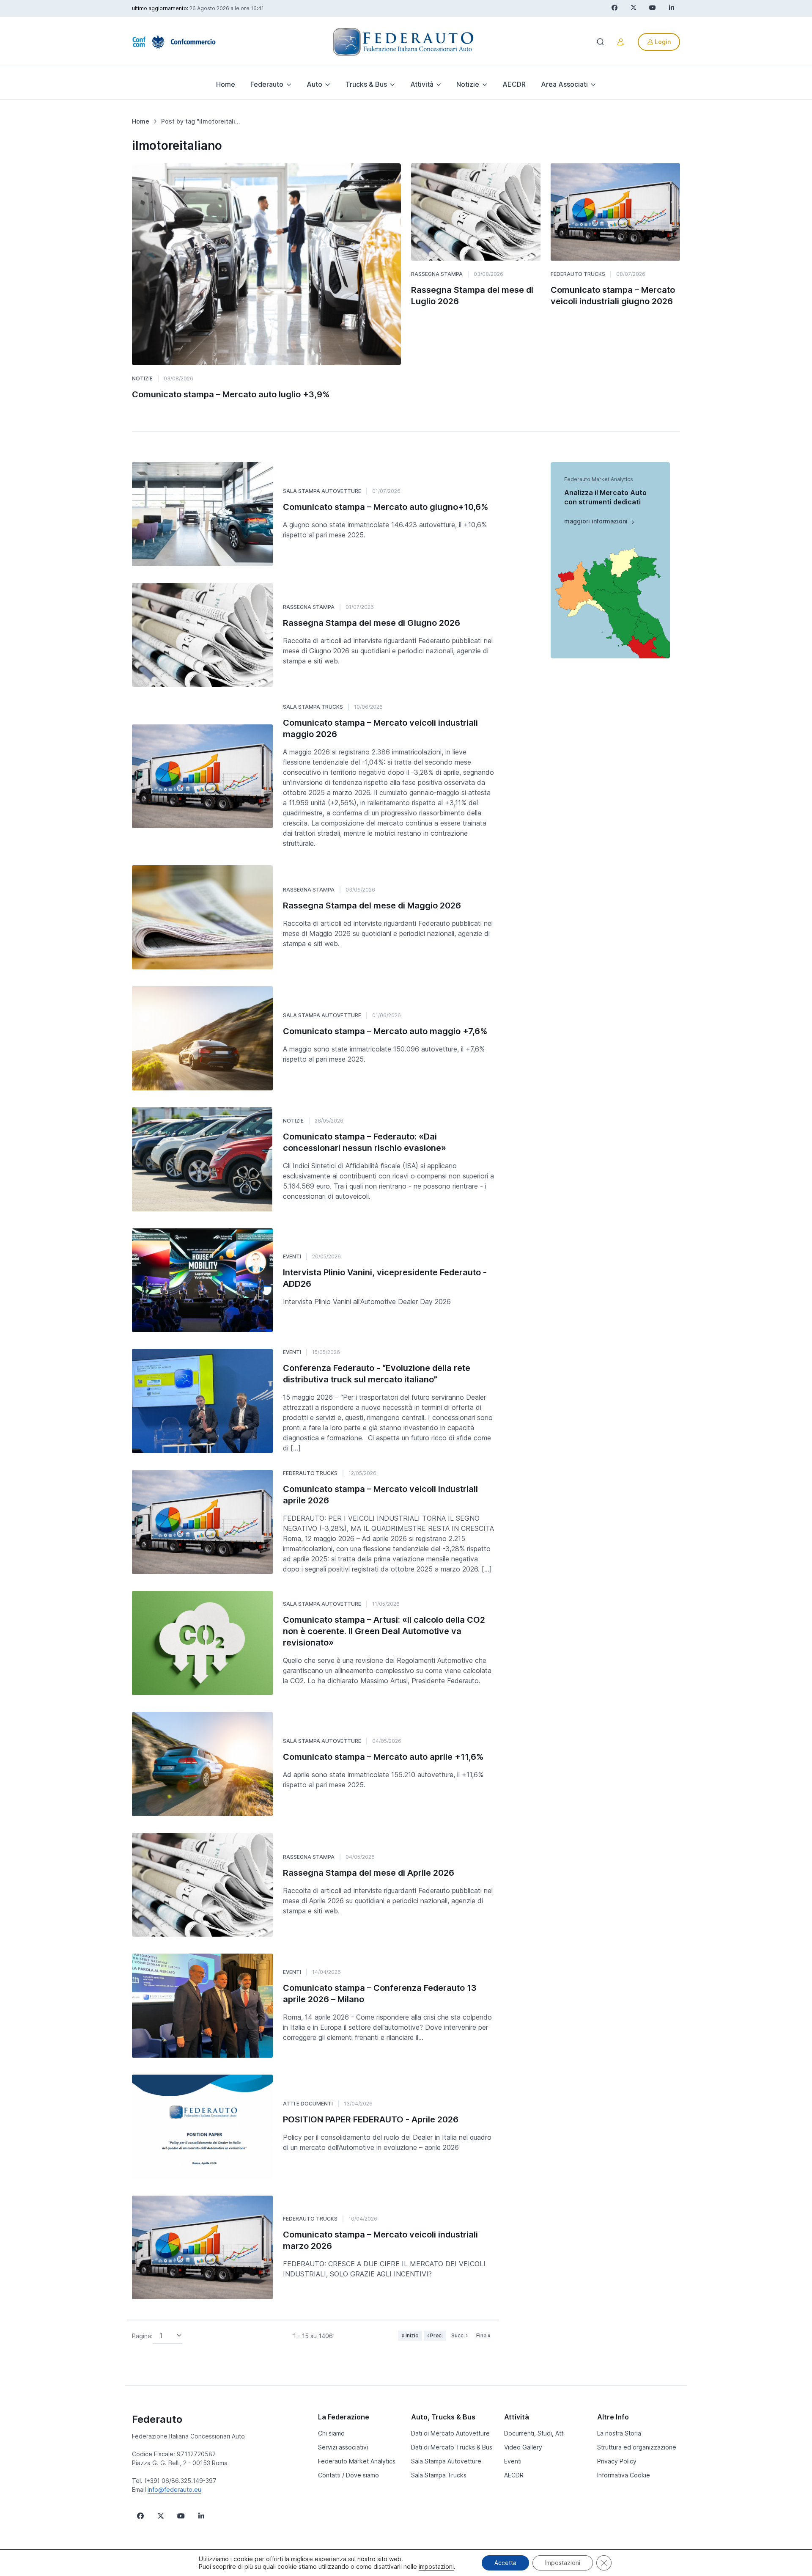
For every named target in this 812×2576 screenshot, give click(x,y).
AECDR (514, 84)
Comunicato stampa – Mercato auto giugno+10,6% (386, 507)
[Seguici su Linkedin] (201, 2516)
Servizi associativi (343, 2447)
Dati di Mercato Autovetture (450, 2433)
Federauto (157, 2419)
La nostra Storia (619, 2433)
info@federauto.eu (174, 2489)
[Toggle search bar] (601, 42)
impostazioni (436, 2566)
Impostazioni (563, 2563)
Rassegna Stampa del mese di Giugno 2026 (372, 623)
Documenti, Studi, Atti (534, 2433)
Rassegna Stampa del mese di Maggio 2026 (372, 905)
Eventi (292, 1256)
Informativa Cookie (624, 2475)
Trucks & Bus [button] (366, 84)
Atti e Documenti (308, 2104)
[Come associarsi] (621, 42)
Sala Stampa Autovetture (322, 491)
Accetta (505, 2563)
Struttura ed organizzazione (637, 2447)
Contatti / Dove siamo (348, 2475)
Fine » (483, 2335)
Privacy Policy (617, 2461)
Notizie (142, 378)
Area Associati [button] (564, 84)
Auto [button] (314, 84)
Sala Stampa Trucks (313, 707)
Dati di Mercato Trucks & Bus (452, 2447)
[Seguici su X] (161, 2516)
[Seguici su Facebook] (140, 2516)
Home (226, 84)
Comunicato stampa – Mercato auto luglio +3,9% (231, 394)
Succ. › (459, 2335)
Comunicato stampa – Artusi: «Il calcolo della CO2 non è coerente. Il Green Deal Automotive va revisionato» (384, 1631)
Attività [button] (422, 84)
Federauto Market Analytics (357, 2461)
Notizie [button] (468, 84)
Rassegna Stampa (437, 274)
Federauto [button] (267, 84)
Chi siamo (331, 2433)
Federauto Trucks (578, 274)
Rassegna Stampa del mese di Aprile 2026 (369, 1873)
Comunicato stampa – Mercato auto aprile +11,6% (383, 1757)
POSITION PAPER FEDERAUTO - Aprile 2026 (371, 2119)
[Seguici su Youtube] (181, 2516)
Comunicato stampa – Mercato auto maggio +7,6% (385, 1031)
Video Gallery (523, 2447)
